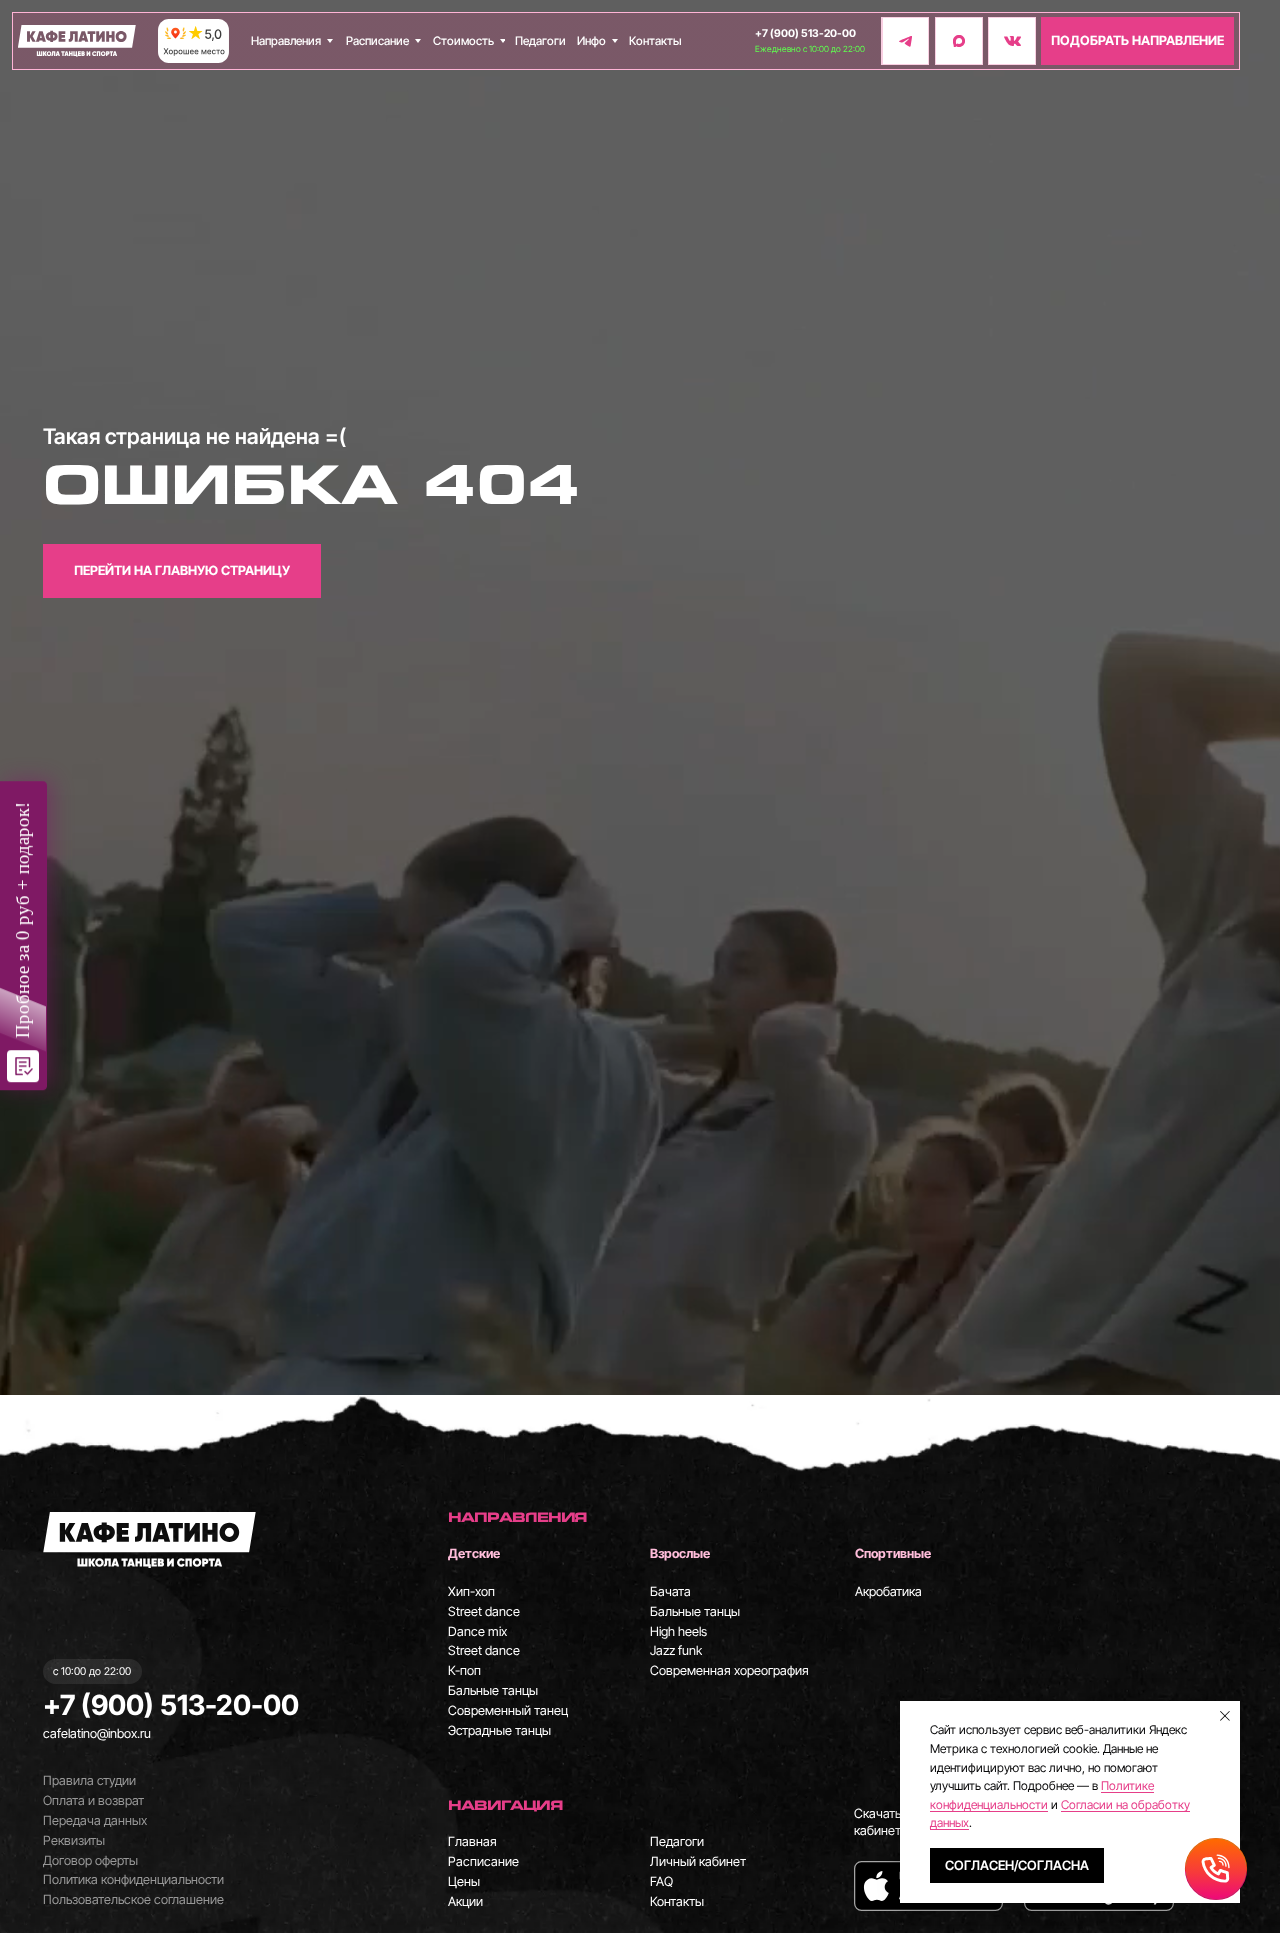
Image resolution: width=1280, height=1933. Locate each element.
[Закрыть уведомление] (1225, 1716)
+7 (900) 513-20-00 (805, 33)
